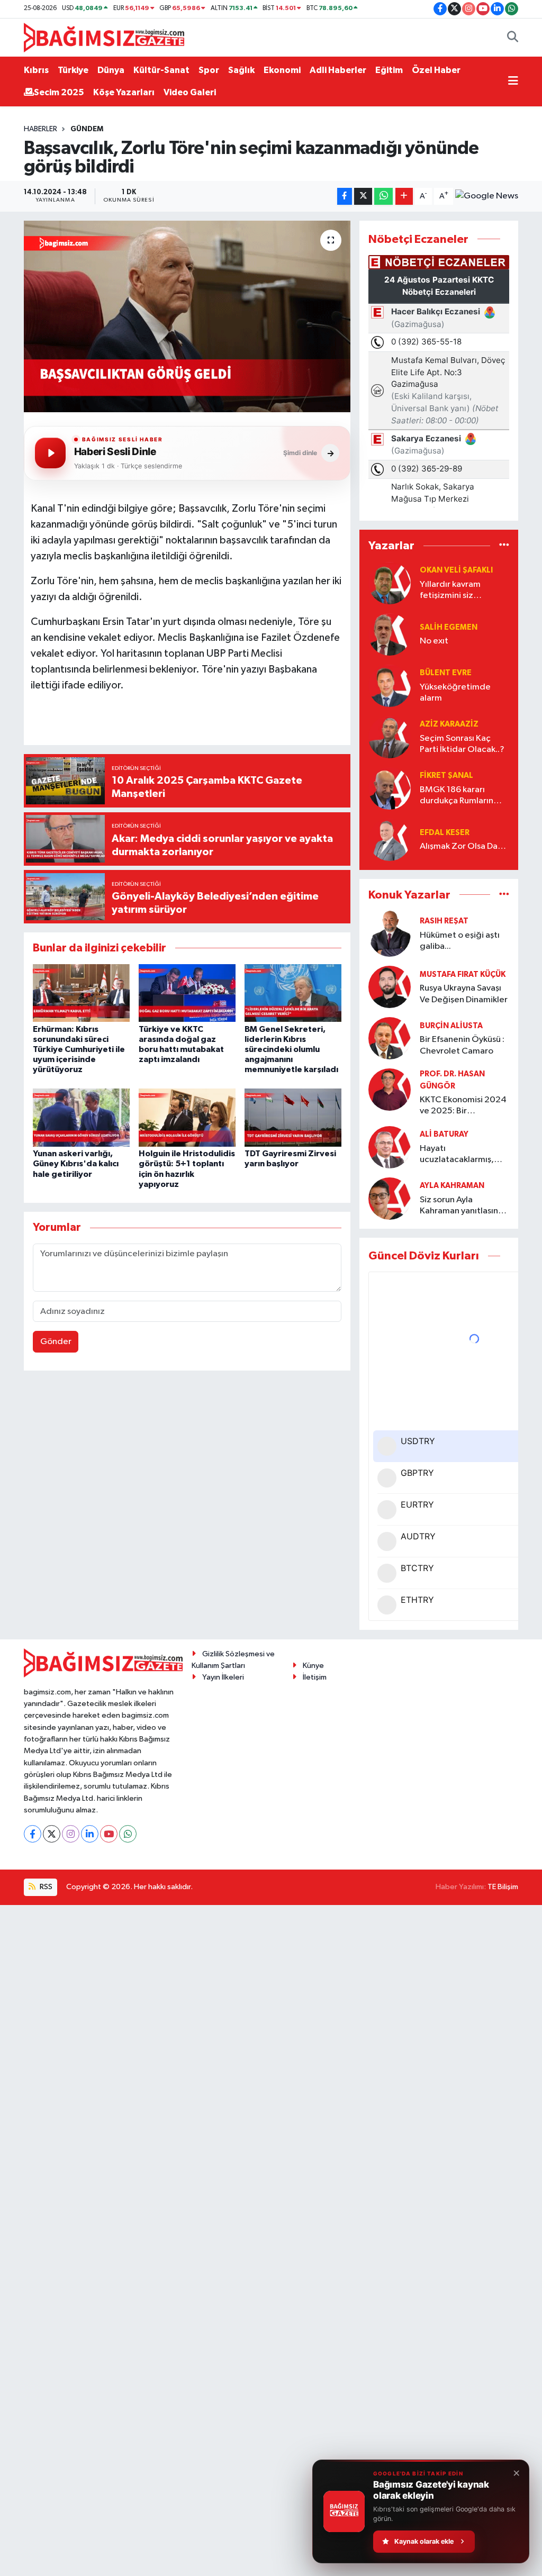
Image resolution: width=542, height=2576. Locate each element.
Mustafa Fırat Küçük (463, 974)
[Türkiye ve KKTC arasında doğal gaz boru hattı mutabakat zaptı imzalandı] (187, 993)
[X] (52, 1834)
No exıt (434, 641)
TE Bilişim (503, 1887)
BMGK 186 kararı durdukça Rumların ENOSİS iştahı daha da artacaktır (463, 796)
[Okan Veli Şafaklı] (390, 583)
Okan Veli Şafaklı (456, 570)
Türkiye (73, 70)
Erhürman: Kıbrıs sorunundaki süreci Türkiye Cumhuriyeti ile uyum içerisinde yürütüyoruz (79, 1050)
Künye (313, 1666)
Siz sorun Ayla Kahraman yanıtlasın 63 (459, 1206)
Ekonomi (282, 70)
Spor (209, 70)
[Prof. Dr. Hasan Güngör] (390, 1089)
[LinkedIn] (90, 1834)
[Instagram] (71, 1834)
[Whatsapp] (128, 1834)
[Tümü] (504, 546)
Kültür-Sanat (161, 70)
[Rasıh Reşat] (390, 934)
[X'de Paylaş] (363, 197)
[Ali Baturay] (390, 1147)
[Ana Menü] (513, 81)
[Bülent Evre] (390, 686)
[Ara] (513, 38)
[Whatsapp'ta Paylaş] (383, 197)
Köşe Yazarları (124, 92)
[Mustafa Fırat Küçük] (390, 987)
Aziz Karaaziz (449, 724)
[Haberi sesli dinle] (50, 453)
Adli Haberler (338, 70)
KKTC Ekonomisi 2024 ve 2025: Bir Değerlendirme (463, 1106)
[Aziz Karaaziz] (390, 737)
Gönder (56, 1342)
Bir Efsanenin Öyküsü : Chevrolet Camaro (462, 1045)
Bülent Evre (446, 673)
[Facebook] (33, 1834)
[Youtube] (109, 1834)
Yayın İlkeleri (223, 1677)
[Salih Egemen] (390, 634)
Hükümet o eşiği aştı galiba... (460, 941)
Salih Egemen (449, 627)
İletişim (315, 1677)
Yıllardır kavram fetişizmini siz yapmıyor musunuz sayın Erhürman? (456, 591)
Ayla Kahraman (452, 1186)
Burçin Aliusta (451, 1026)
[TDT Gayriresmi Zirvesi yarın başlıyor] (293, 1117)
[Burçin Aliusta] (390, 1038)
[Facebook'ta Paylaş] (345, 197)
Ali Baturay (444, 1134)
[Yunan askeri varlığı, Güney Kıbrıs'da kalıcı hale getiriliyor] (81, 1117)
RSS (45, 1887)
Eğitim (389, 70)
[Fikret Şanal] (390, 788)
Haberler (40, 129)
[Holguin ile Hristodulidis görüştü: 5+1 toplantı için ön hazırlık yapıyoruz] (187, 1117)
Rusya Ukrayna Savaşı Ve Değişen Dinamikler (464, 994)
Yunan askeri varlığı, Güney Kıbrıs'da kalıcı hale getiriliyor (76, 1164)
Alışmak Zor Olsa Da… (463, 846)
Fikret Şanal (446, 775)
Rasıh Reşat (444, 921)
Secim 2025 (59, 92)
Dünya (111, 70)
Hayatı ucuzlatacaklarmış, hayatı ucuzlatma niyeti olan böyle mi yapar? (458, 1155)
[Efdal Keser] (390, 840)
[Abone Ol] (487, 196)
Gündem (87, 129)
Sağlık (241, 70)
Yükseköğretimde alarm (455, 693)
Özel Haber (436, 70)
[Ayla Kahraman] (390, 1198)
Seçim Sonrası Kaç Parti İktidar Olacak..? (462, 744)
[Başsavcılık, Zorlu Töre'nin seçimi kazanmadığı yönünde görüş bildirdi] (187, 316)
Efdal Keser (445, 833)
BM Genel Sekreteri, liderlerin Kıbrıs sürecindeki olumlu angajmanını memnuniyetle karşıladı (291, 1050)
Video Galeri (190, 92)
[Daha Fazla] (404, 197)
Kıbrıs (36, 70)
